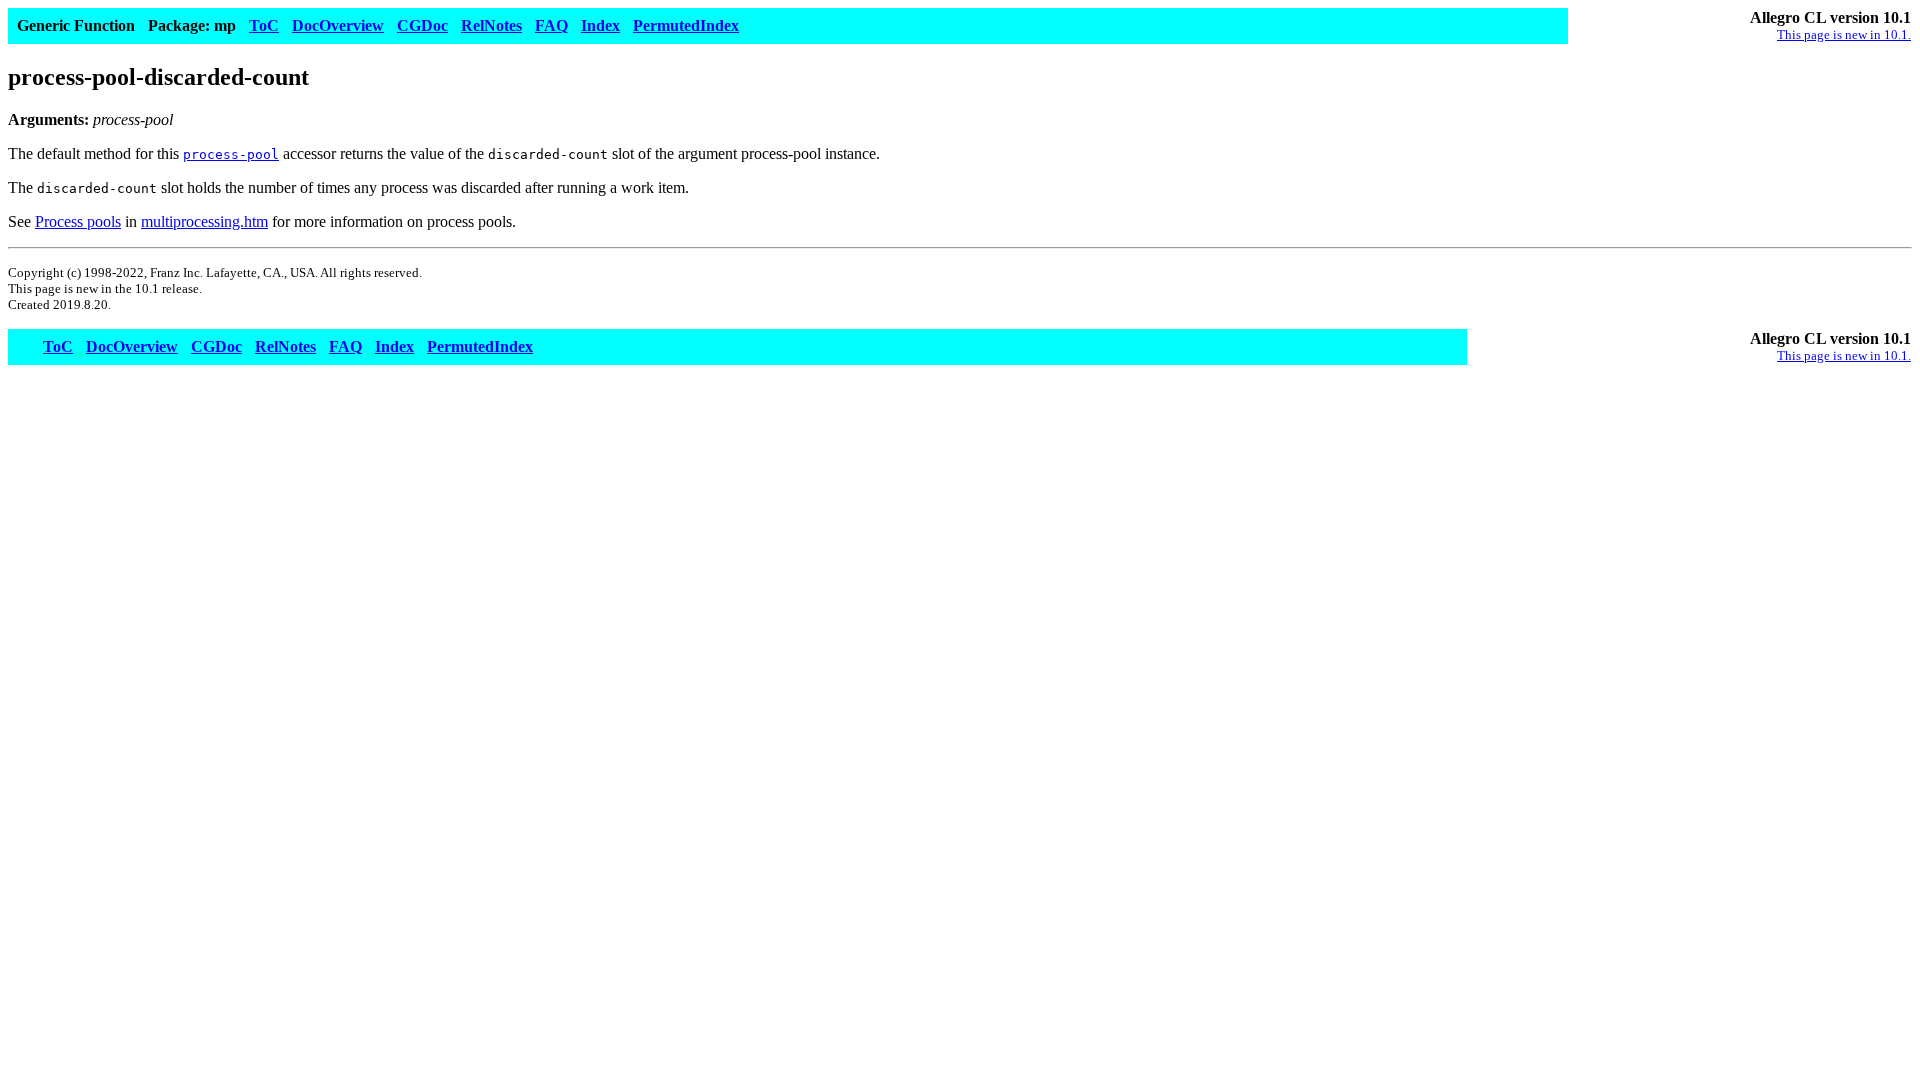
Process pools (78, 221)
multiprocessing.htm (204, 221)
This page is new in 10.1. (1844, 34)
